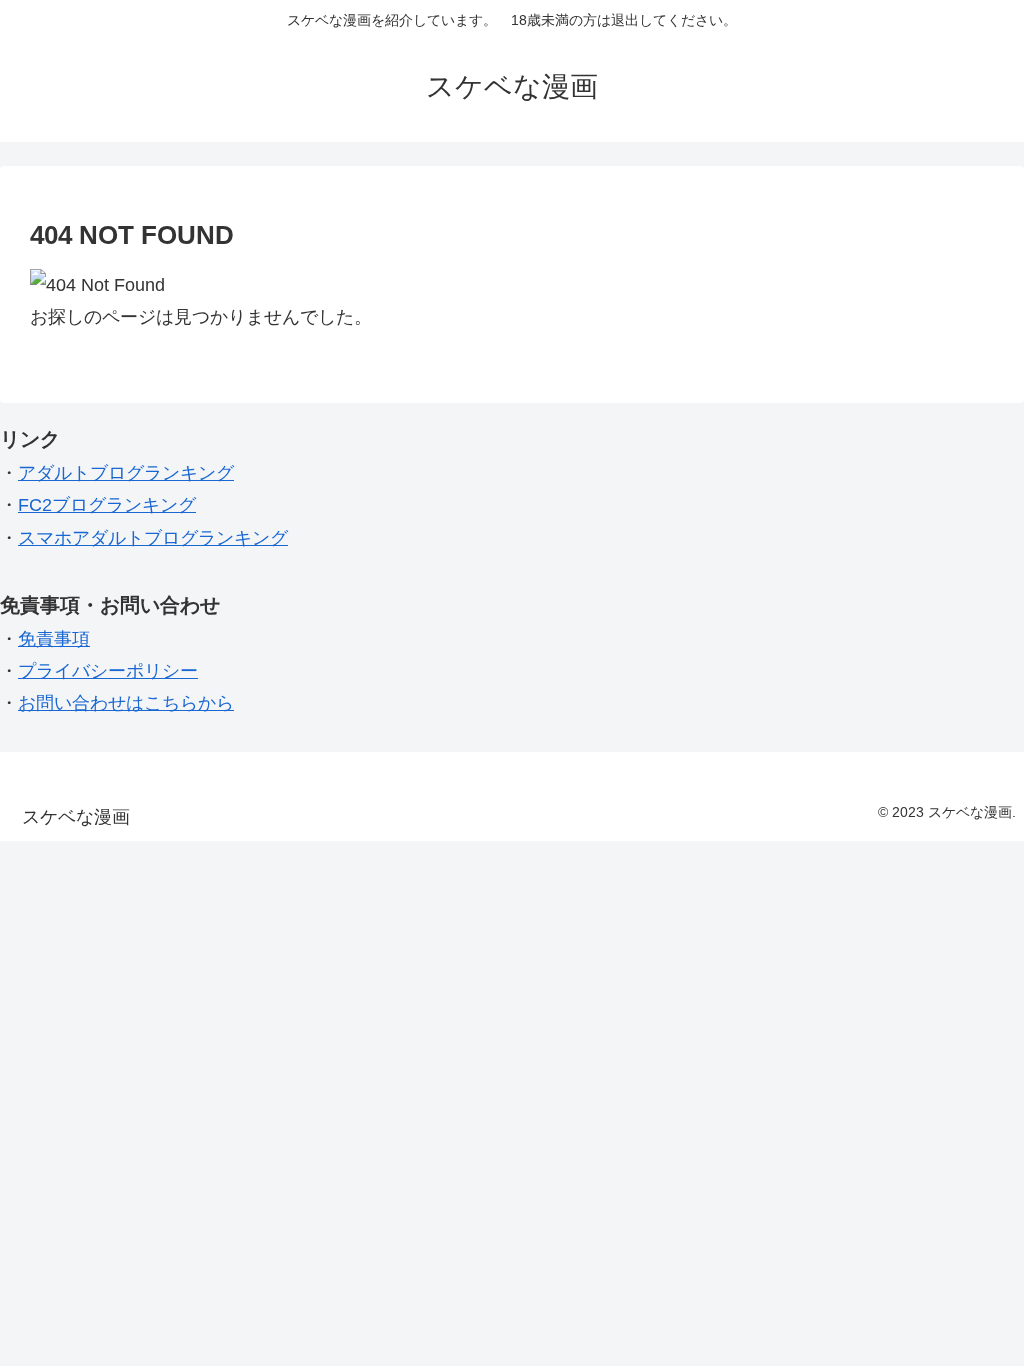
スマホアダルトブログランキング (153, 538)
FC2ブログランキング (107, 505)
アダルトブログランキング (126, 473)
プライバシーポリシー (108, 671)
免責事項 (54, 639)
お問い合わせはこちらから (126, 703)
